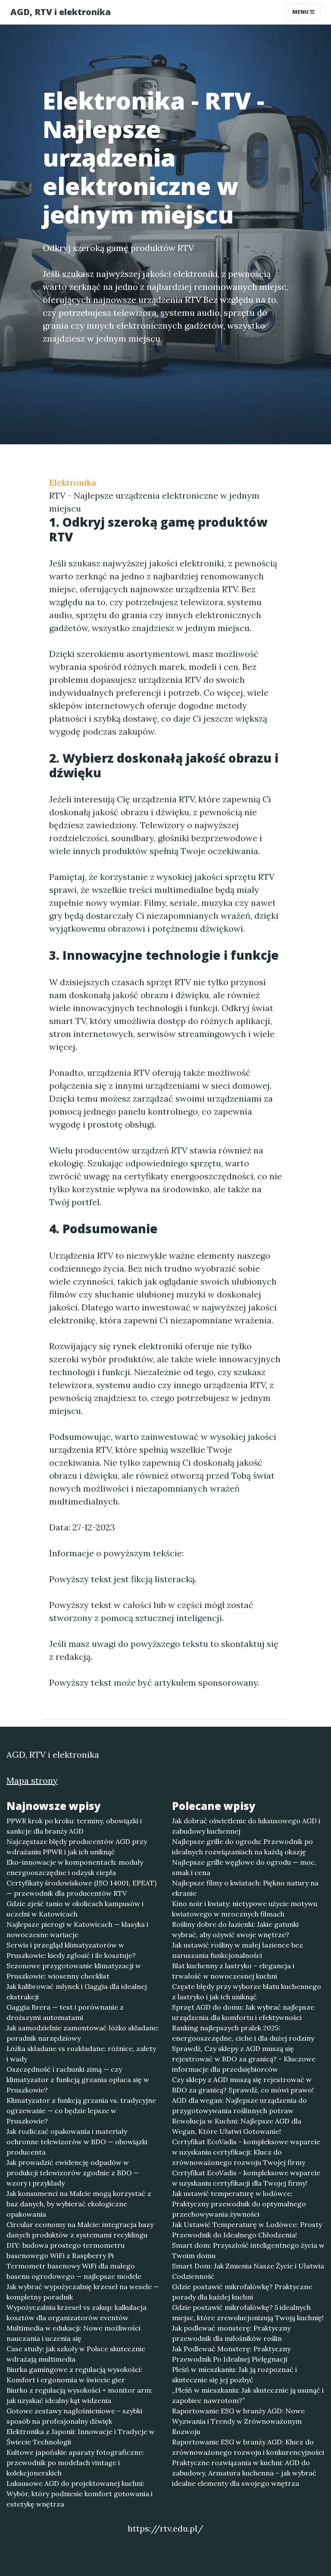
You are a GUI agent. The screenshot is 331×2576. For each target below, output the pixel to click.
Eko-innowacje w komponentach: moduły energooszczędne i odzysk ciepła (75, 1867)
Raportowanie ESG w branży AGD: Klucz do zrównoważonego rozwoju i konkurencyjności (248, 2447)
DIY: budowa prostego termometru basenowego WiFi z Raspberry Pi (66, 2250)
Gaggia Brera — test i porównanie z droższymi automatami (65, 2012)
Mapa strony (32, 1780)
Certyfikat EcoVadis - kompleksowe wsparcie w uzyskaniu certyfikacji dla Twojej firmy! (246, 2178)
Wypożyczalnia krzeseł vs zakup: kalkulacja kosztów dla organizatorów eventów (77, 2312)
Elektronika (73, 482)
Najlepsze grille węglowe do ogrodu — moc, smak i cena (244, 1867)
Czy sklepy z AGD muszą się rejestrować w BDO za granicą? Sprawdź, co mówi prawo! (243, 2085)
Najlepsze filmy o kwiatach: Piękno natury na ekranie (245, 1888)
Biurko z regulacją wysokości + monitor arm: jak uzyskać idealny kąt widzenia (80, 2395)
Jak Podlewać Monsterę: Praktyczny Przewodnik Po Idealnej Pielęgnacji (231, 2354)
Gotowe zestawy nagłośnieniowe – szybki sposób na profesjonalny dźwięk (74, 2416)
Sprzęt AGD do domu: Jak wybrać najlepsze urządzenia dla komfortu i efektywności (243, 2012)
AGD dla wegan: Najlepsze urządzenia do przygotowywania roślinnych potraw (239, 2105)
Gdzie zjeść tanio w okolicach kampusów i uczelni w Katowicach (75, 1909)
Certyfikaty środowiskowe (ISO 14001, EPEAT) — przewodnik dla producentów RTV (81, 1888)
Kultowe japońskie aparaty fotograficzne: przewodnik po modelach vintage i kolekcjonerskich (75, 2463)
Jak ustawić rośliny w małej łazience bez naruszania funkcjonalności (237, 1950)
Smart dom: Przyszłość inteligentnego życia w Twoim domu (248, 2250)
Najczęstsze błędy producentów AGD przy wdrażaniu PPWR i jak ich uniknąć (77, 1847)
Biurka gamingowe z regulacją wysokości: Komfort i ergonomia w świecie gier (74, 2375)
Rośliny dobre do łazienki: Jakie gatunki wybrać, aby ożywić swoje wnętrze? (235, 1929)
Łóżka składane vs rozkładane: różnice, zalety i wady (81, 2054)
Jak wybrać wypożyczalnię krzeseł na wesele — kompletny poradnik (83, 2292)
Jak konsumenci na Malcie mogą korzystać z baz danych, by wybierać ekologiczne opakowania (79, 2204)
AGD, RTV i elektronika (61, 12)
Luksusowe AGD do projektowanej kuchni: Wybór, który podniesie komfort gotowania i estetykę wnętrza (80, 2494)
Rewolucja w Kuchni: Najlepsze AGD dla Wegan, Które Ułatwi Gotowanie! (237, 2126)
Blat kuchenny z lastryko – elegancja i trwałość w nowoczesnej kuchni (233, 1971)
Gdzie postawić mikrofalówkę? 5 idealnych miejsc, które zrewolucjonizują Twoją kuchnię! (248, 2312)
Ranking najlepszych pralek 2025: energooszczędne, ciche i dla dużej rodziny (243, 2033)
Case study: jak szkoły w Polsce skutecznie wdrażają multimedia (76, 2354)
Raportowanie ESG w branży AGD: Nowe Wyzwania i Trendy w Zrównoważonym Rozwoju (238, 2421)
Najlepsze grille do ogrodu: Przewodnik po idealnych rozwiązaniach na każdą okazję (242, 1847)
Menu (301, 12)
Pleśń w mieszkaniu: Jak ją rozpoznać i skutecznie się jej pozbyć (234, 2375)
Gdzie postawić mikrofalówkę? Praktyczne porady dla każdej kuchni (242, 2292)
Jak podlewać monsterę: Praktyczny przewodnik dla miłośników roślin (231, 2333)
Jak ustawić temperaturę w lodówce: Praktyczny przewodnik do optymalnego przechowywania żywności (239, 2204)
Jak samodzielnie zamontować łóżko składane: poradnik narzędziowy (83, 2033)
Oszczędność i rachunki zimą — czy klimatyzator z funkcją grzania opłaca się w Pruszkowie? (78, 2080)
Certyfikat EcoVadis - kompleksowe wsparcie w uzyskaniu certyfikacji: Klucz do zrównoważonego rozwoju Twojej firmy (246, 2152)
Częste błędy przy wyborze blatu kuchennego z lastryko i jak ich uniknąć (247, 1992)
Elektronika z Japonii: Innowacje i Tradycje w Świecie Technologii (81, 2437)
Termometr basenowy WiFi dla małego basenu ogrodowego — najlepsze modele (74, 2271)
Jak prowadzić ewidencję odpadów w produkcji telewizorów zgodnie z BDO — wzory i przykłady (73, 2173)
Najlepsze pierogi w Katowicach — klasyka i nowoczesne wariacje (77, 1929)
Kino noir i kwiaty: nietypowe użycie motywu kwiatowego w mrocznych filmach (245, 1909)
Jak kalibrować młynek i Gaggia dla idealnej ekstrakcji (77, 1992)
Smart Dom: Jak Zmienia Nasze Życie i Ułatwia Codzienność (248, 2271)
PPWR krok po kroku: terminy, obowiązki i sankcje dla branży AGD (74, 1826)
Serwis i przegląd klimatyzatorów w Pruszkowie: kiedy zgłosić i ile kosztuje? (71, 1950)
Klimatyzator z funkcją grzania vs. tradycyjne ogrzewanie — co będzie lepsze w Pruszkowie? (81, 2111)
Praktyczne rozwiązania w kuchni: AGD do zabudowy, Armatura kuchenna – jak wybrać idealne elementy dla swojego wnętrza (244, 2473)
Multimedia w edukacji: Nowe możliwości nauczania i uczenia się (73, 2333)
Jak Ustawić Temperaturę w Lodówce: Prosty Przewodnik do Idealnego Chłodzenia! (247, 2230)
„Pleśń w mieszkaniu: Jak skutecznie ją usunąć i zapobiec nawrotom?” (248, 2395)
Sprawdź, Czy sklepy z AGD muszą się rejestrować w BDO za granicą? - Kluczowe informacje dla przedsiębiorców (244, 2059)
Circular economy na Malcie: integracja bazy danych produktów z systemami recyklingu (80, 2230)
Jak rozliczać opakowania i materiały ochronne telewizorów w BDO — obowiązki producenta (77, 2142)
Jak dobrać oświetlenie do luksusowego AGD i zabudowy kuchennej (246, 1826)
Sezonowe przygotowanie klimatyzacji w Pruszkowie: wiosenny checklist (74, 1971)
